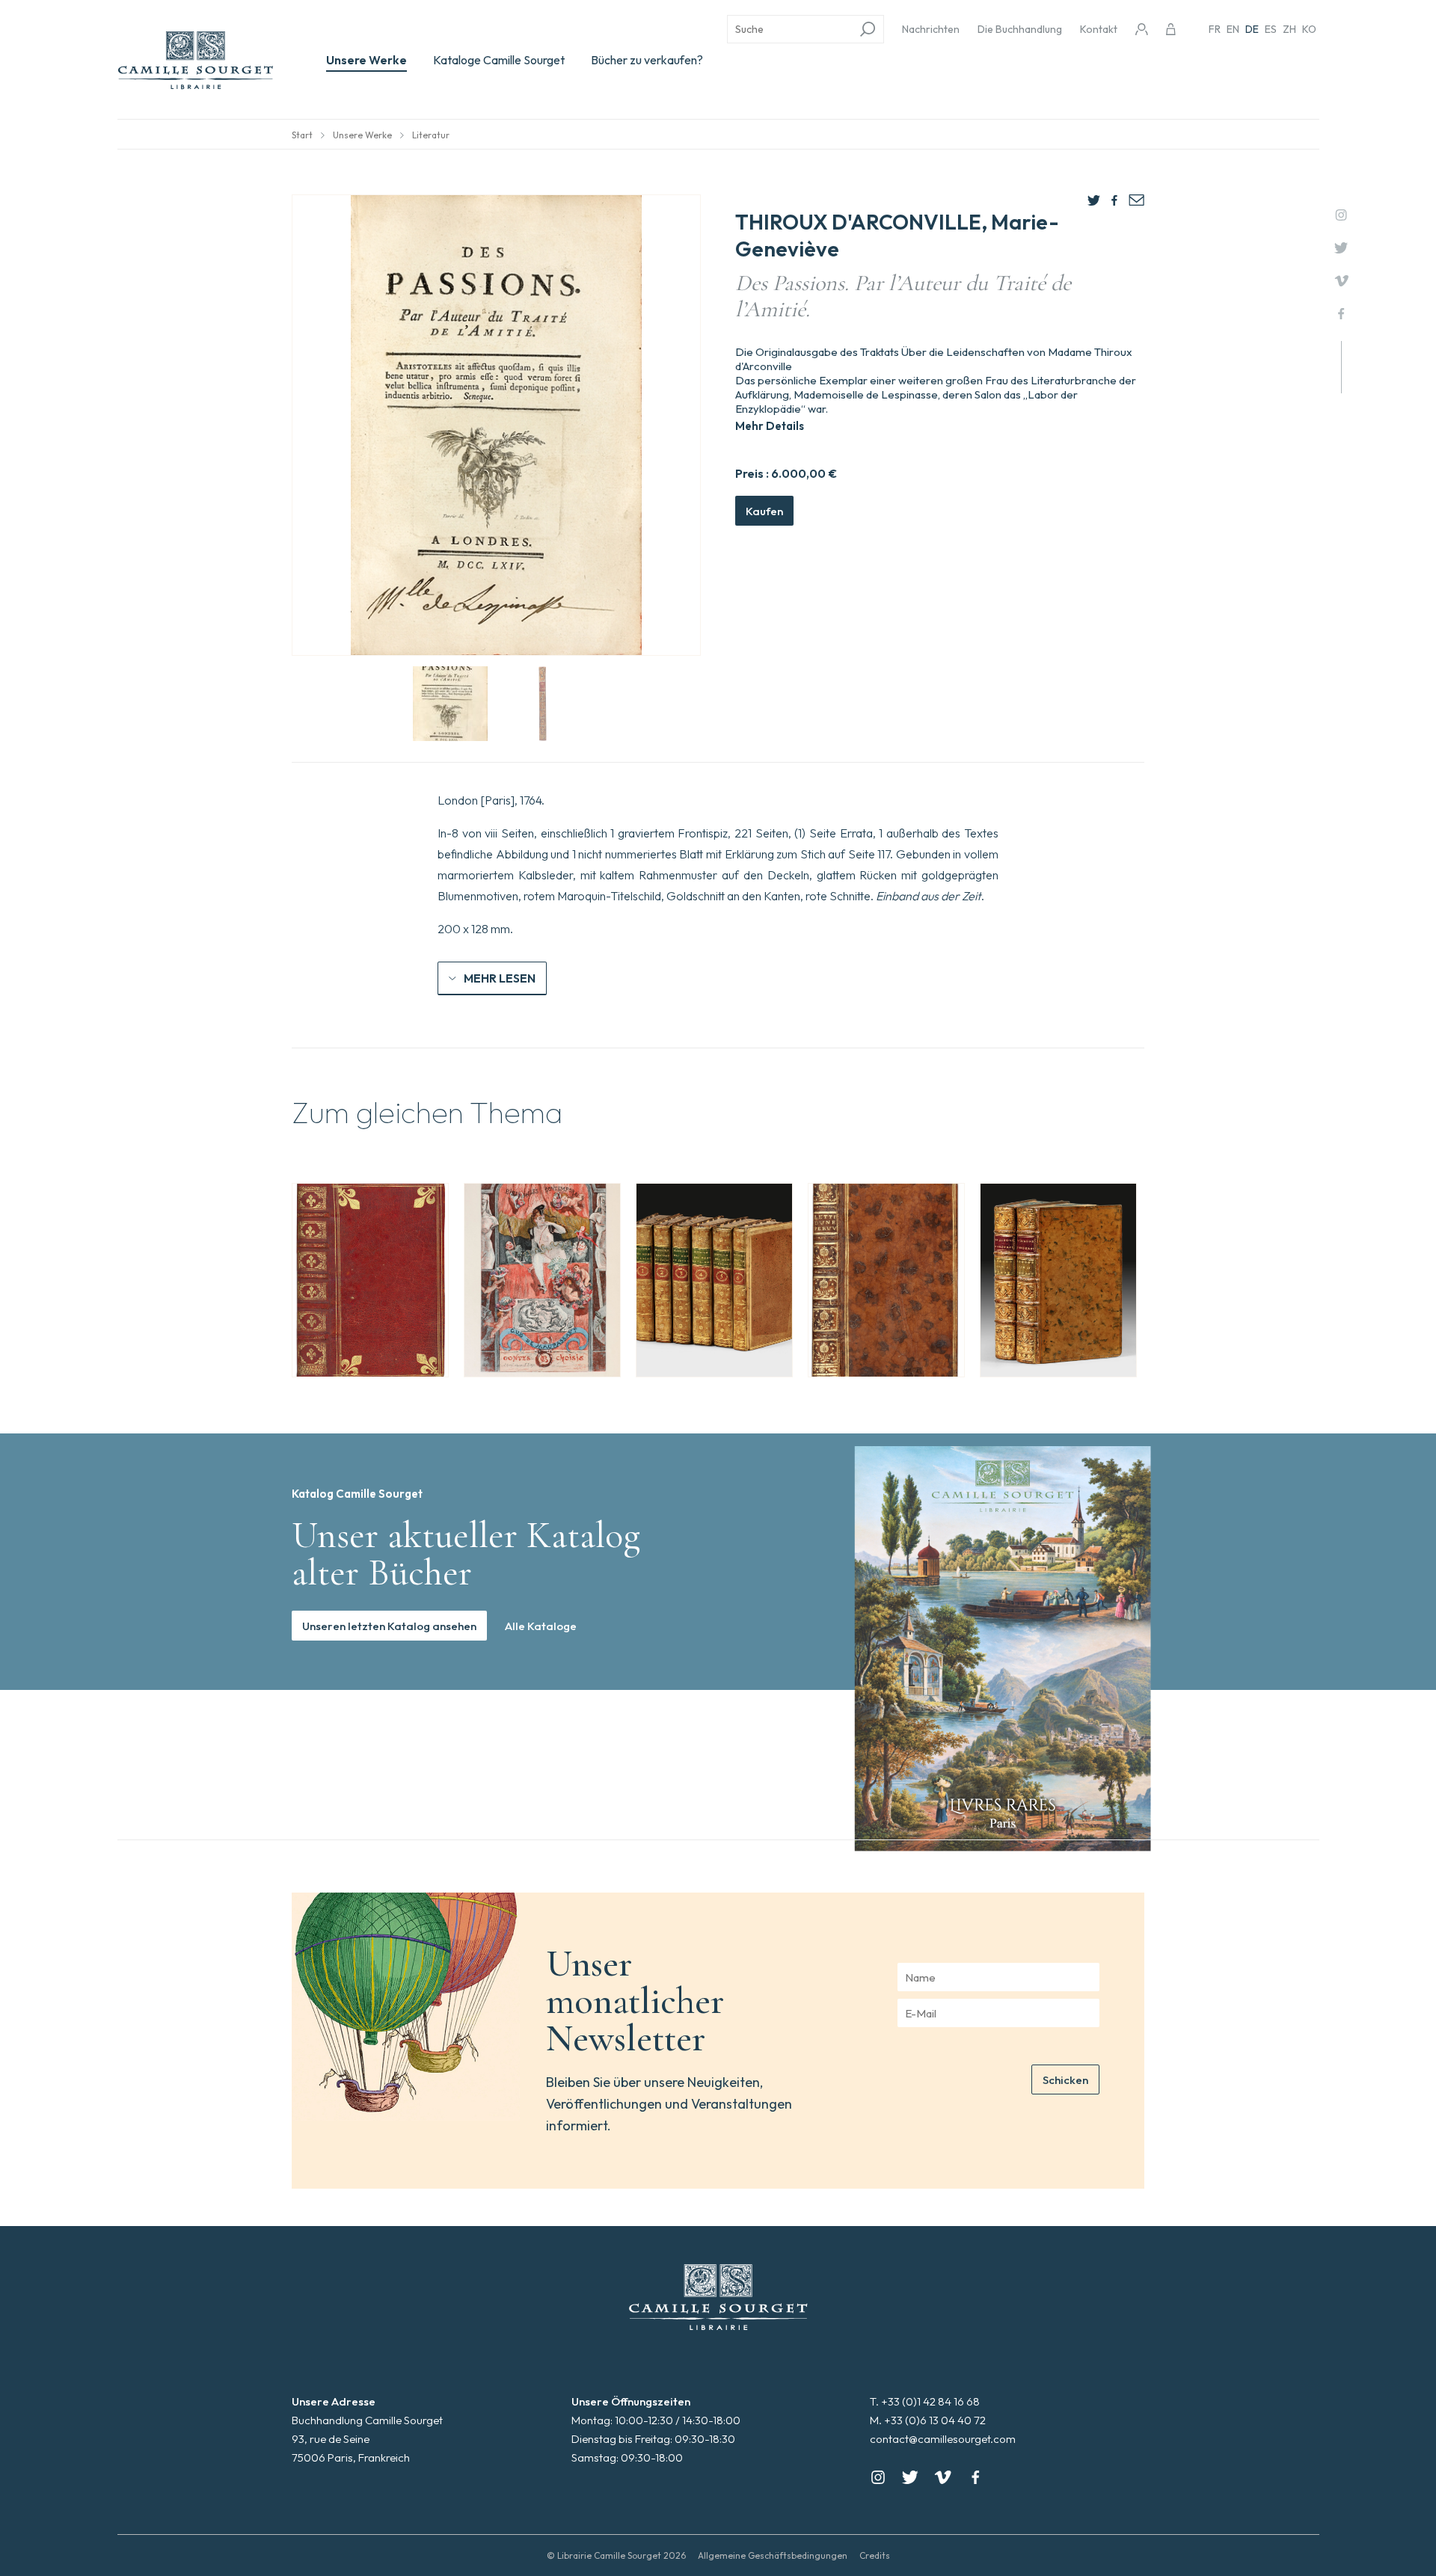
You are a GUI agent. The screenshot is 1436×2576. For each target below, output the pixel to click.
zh (1289, 29)
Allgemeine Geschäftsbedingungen (773, 2555)
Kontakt (1099, 29)
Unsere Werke (366, 60)
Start (302, 135)
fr (1215, 29)
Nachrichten (931, 29)
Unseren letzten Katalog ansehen (389, 1626)
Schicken (1065, 2080)
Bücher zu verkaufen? (647, 60)
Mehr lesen (500, 978)
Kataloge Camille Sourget (499, 60)
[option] (370, 1280)
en (1233, 29)
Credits (875, 2555)
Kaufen (764, 511)
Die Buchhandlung (1020, 29)
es (1271, 29)
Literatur (431, 135)
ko (1309, 29)
